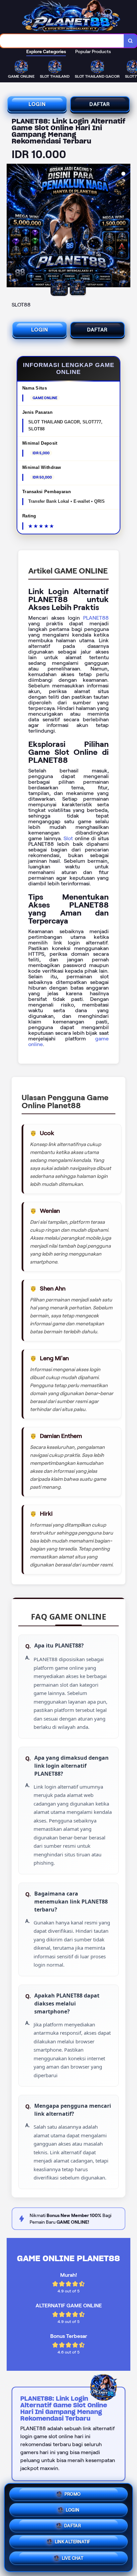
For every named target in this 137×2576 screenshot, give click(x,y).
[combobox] (62, 41)
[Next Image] (125, 226)
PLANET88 (96, 618)
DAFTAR (100, 104)
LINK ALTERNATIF (73, 2544)
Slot (68, 838)
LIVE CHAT (73, 2561)
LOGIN (37, 104)
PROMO (73, 2492)
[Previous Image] (12, 226)
